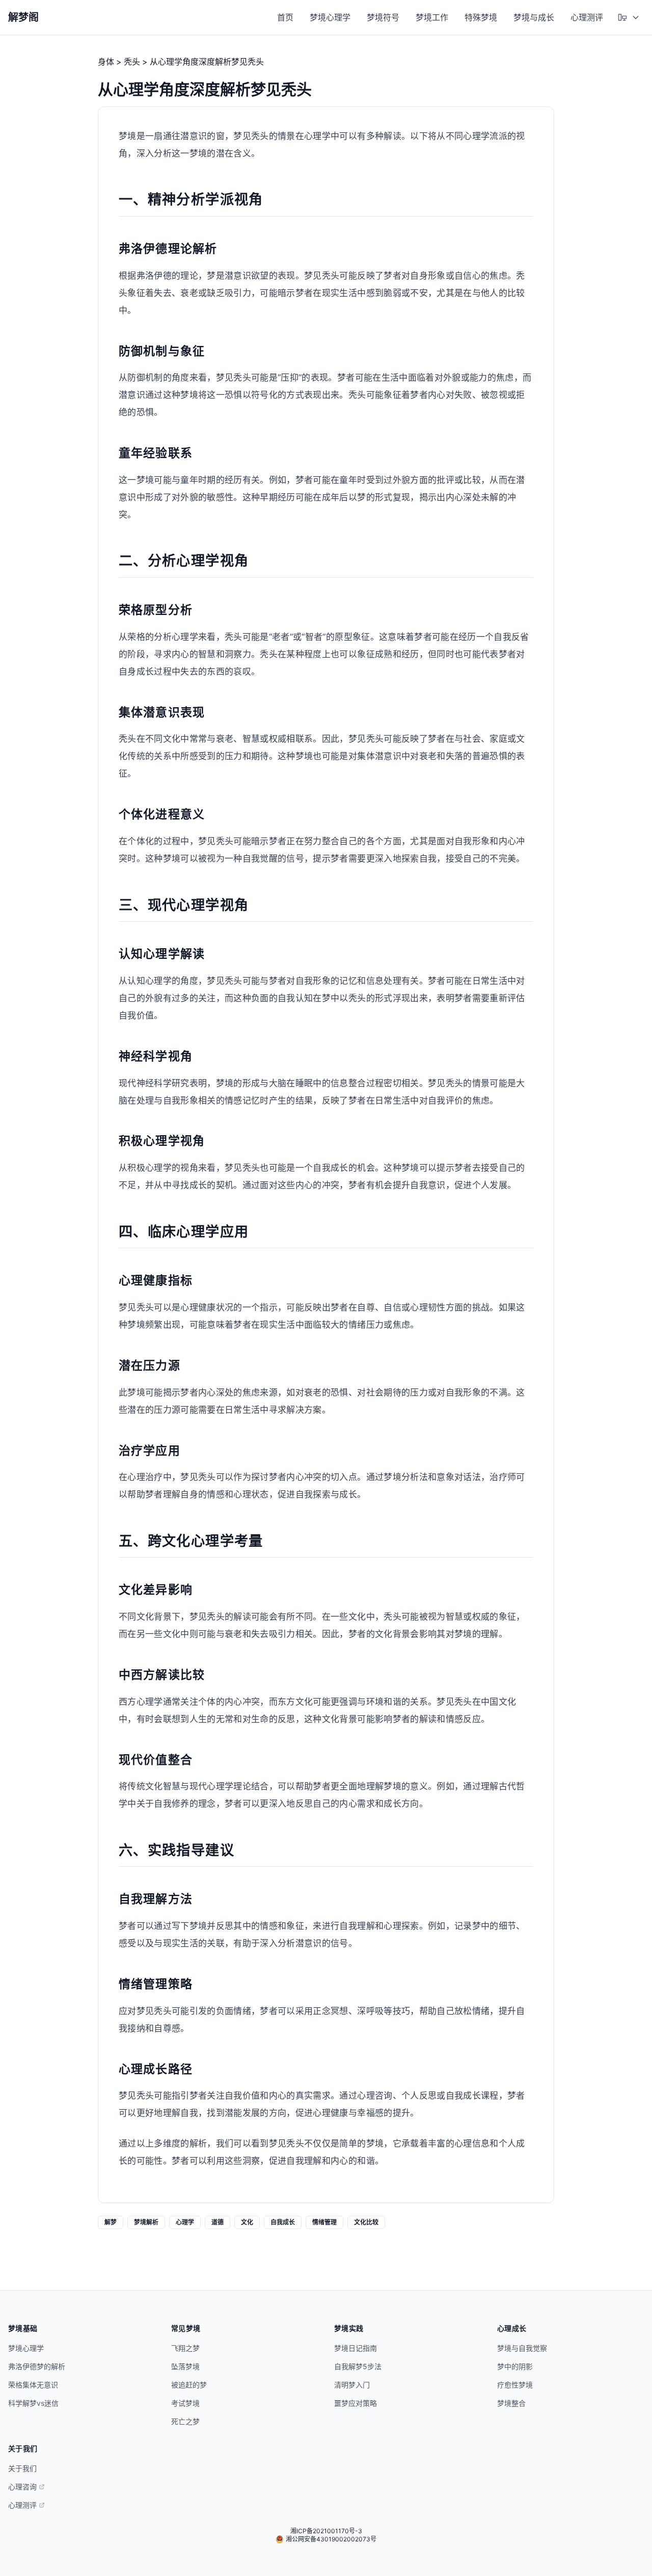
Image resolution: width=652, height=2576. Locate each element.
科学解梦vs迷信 (33, 2403)
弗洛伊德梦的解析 (37, 2366)
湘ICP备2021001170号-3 (326, 2531)
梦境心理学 (330, 17)
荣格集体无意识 (33, 2385)
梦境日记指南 (356, 2348)
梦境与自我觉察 (522, 2348)
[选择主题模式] (629, 17)
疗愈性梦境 (515, 2385)
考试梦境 (185, 2403)
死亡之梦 (185, 2421)
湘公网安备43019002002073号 (331, 2539)
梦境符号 (383, 17)
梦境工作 (432, 17)
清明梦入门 (352, 2385)
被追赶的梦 (189, 2385)
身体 (106, 62)
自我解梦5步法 (358, 2366)
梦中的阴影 (515, 2366)
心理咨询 (22, 2487)
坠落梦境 (185, 2366)
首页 (285, 17)
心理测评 (587, 17)
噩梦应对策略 (356, 2403)
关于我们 (22, 2468)
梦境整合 (511, 2403)
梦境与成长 (534, 17)
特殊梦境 (481, 17)
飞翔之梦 (185, 2348)
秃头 (132, 62)
